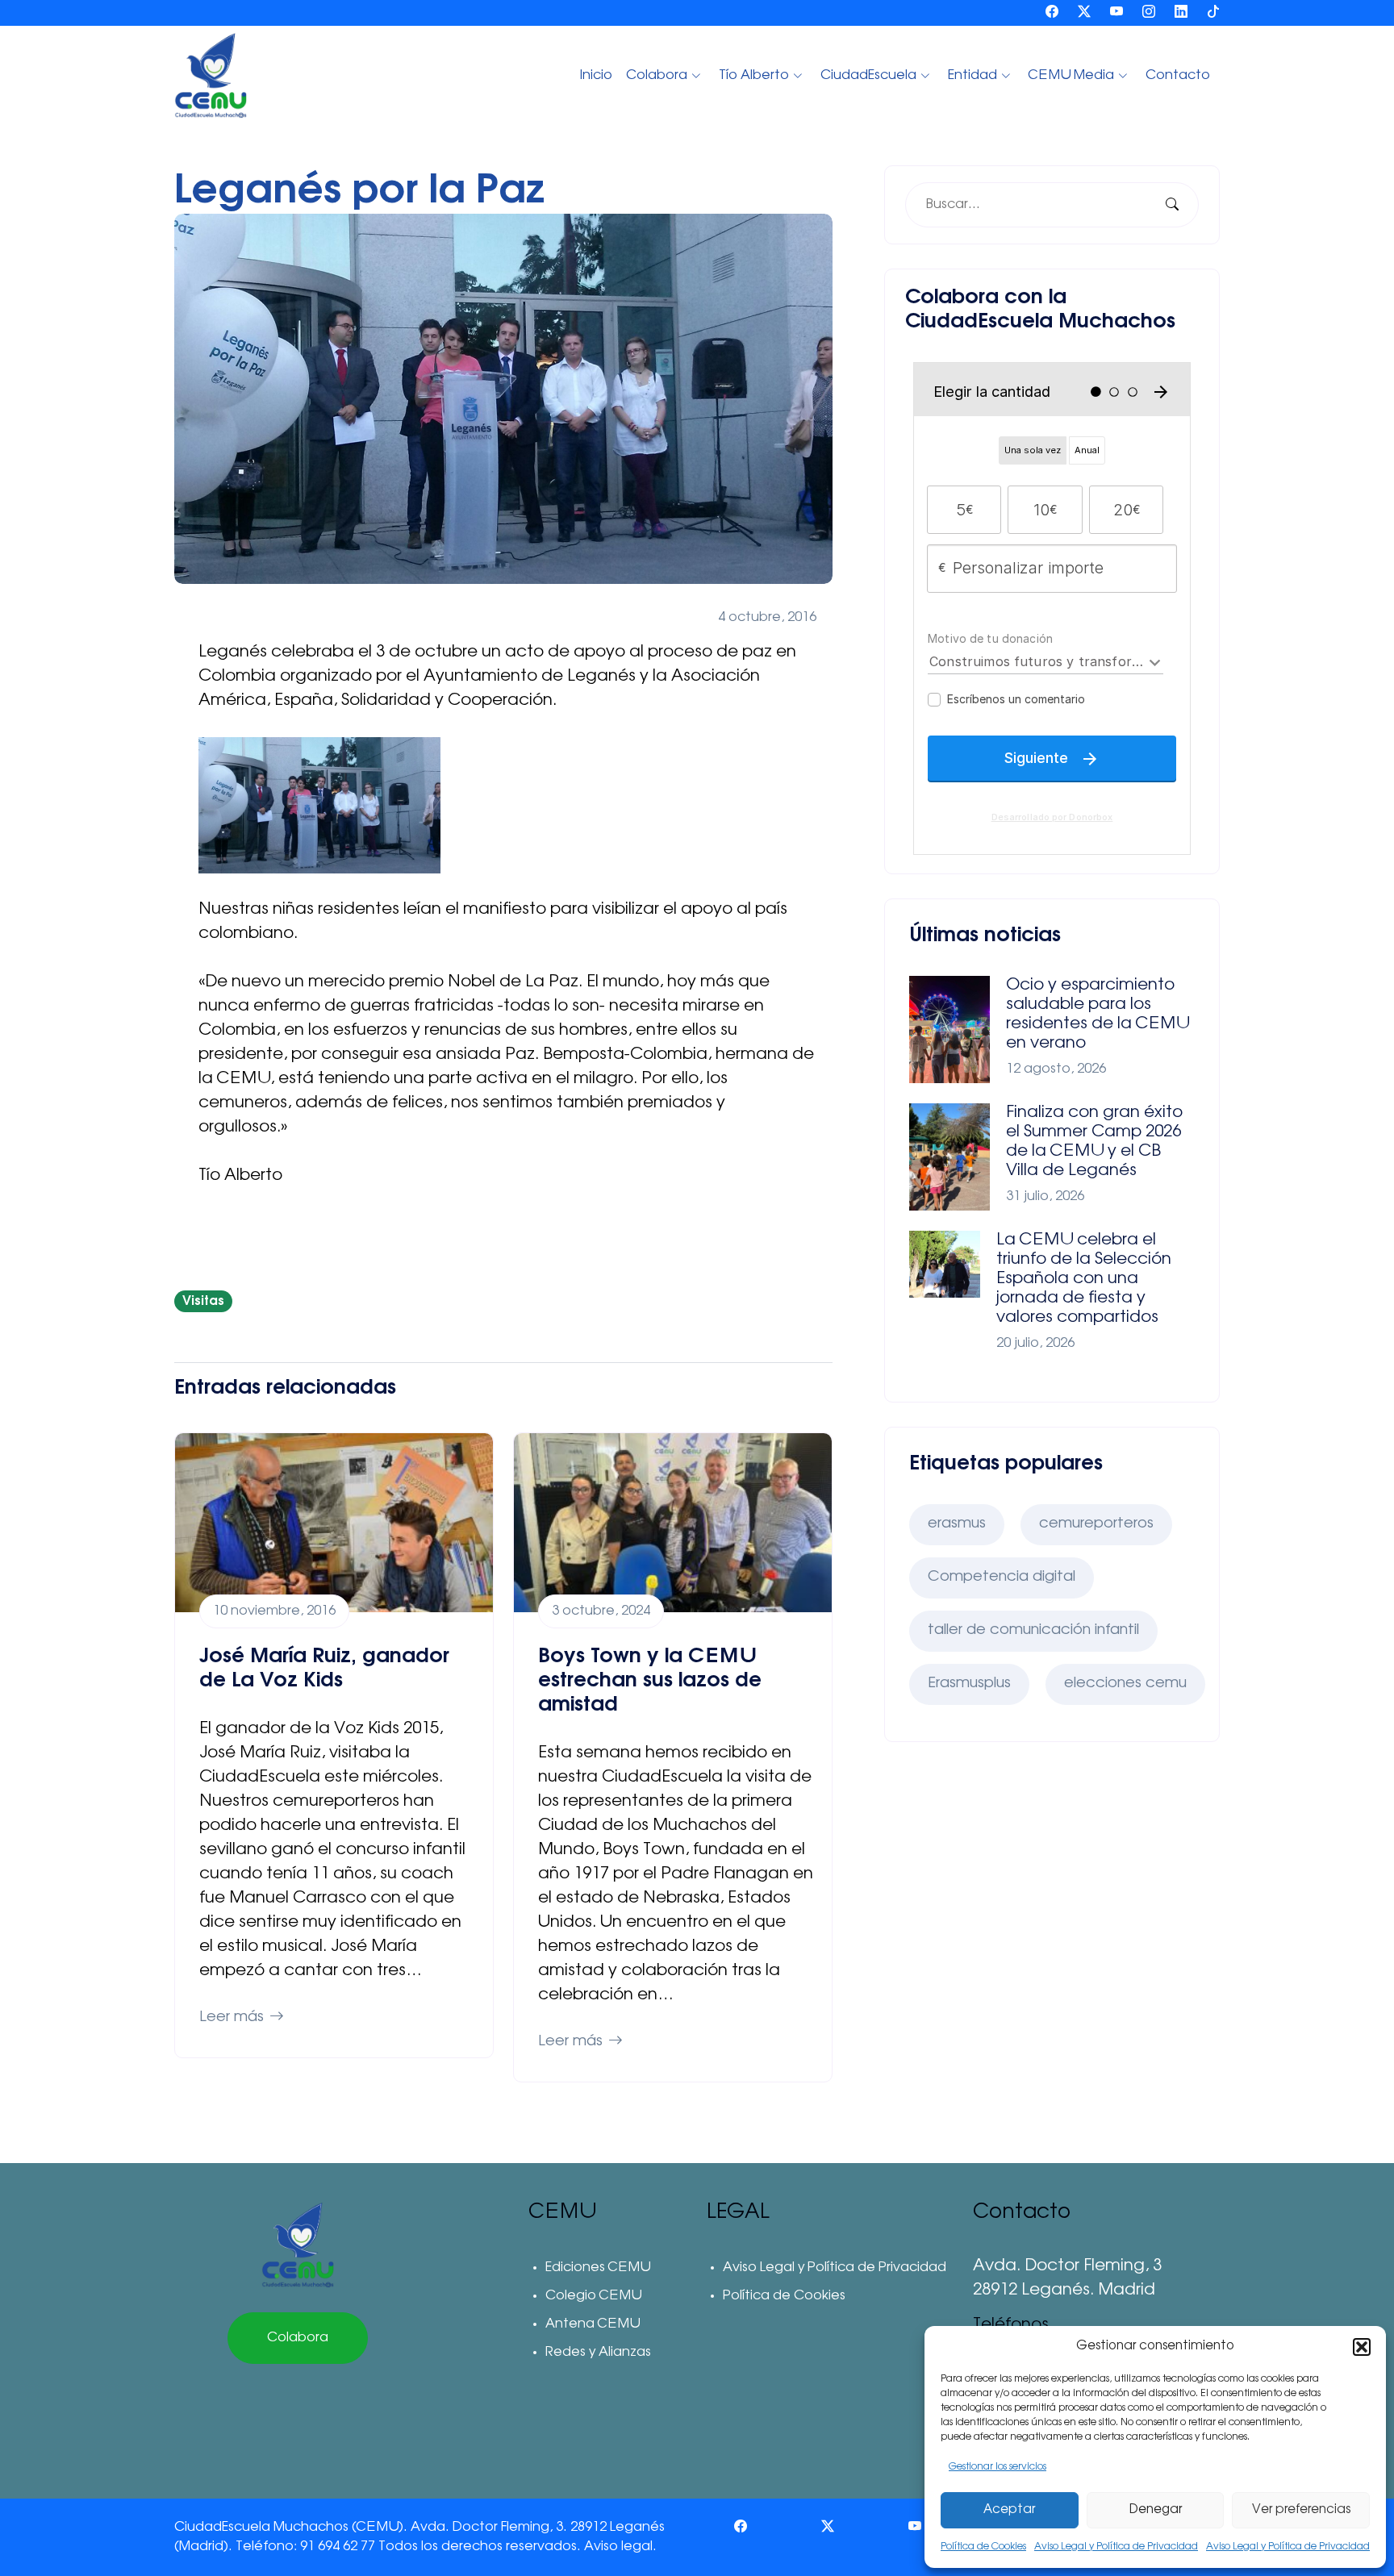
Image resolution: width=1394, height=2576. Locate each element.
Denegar (1156, 2510)
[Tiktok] (1213, 13)
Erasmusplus (969, 1684)
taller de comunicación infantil (1033, 1631)
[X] (1084, 13)
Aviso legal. (620, 2547)
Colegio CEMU (593, 2296)
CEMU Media (1071, 76)
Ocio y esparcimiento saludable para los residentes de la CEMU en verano (1098, 1015)
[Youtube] (1116, 13)
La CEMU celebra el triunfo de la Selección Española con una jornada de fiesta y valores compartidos (1084, 1279)
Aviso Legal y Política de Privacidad (1116, 2547)
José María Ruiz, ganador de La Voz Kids (324, 1668)
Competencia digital (1002, 1578)
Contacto (1178, 76)
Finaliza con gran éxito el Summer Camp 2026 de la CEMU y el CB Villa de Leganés (1094, 1142)
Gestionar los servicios (998, 2467)
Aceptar (1009, 2510)
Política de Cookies (983, 2547)
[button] (1362, 2347)
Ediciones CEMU (598, 2268)
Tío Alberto (754, 76)
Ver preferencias (1301, 2510)
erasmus (957, 1524)
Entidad (972, 76)
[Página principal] (298, 2245)
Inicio (596, 76)
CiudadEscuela (868, 76)
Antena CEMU (593, 2324)
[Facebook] (1052, 13)
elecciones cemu (1125, 1684)
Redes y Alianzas (598, 2353)
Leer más (232, 2018)
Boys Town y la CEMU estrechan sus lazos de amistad (650, 1680)
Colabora (657, 76)
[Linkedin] (1181, 13)
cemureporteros (1096, 1524)
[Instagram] (1149, 13)
